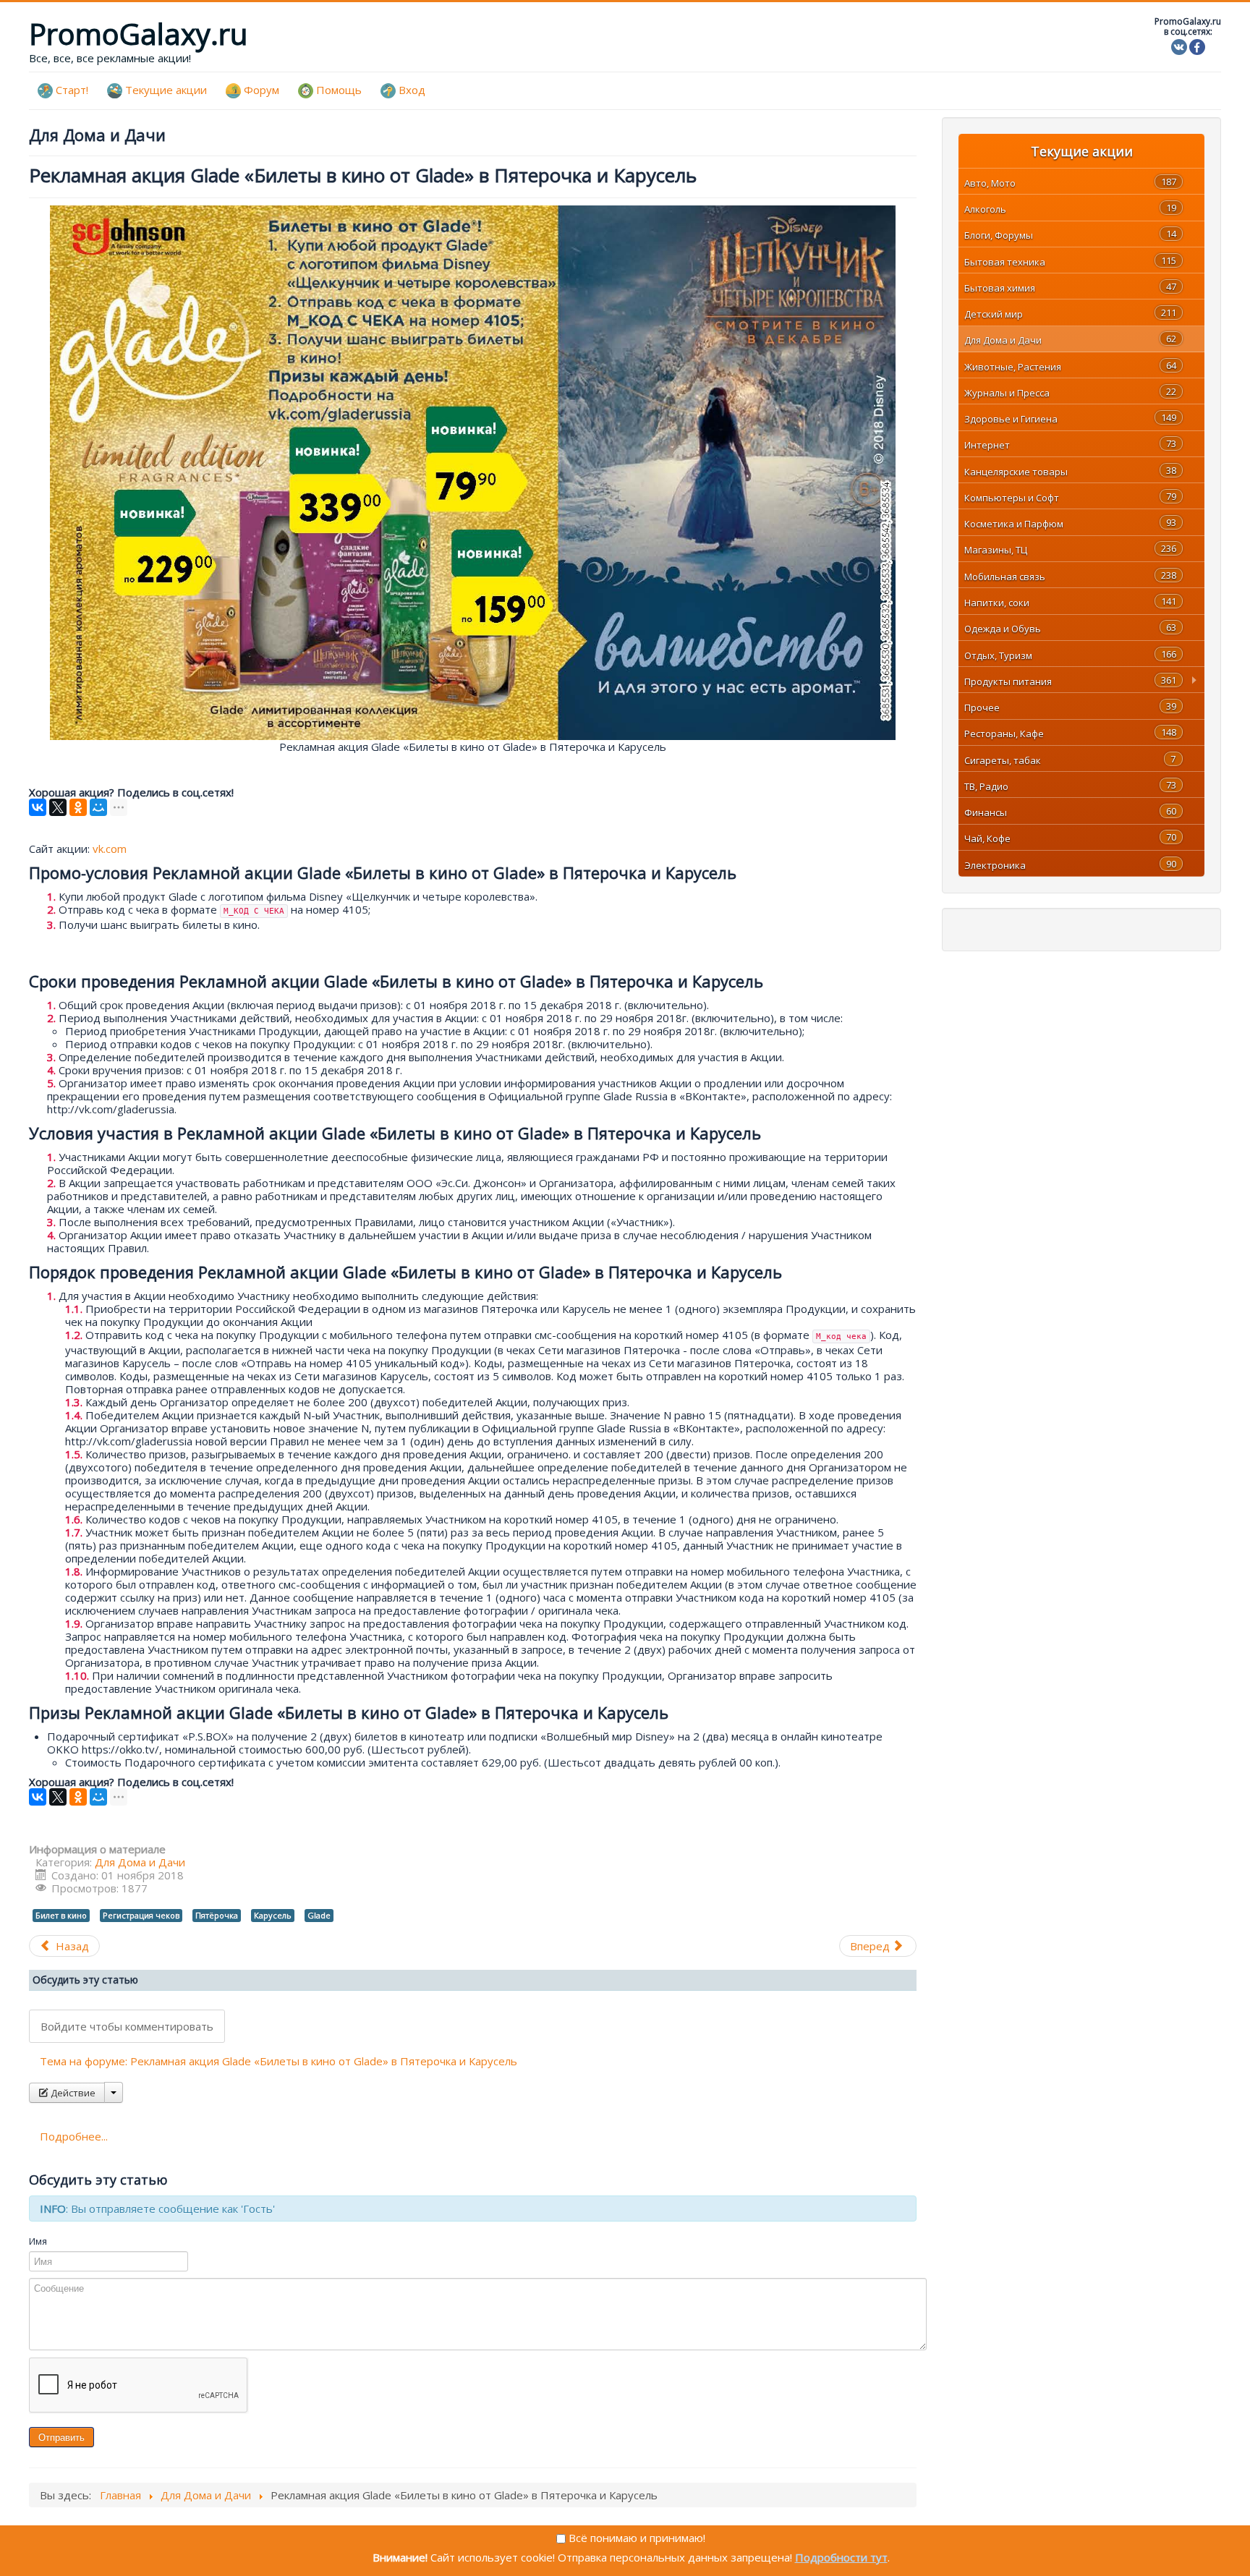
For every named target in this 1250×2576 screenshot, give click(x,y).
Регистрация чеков (141, 1915)
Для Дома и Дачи (140, 1862)
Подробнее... (74, 2136)
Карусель (273, 1915)
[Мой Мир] (98, 807)
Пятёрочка (217, 1915)
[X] (58, 807)
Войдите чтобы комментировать (127, 2026)
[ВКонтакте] (38, 807)
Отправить (61, 2437)
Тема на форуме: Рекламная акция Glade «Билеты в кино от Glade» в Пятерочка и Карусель (279, 2061)
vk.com (110, 849)
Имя (38, 2241)
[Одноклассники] (78, 807)
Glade (319, 1915)
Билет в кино (61, 1915)
